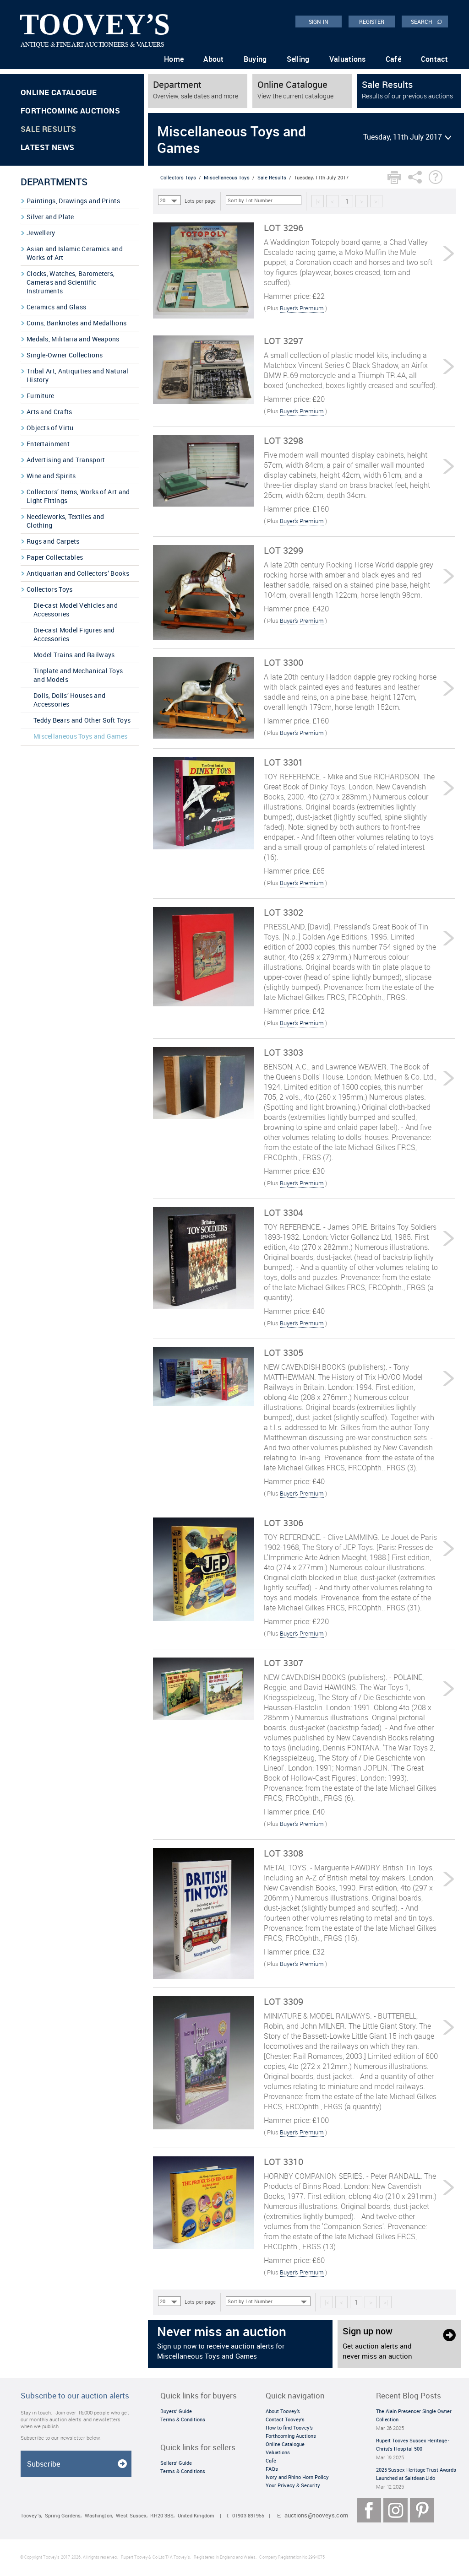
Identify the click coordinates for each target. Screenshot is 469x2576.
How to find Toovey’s (289, 2427)
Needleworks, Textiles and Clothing (65, 521)
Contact (434, 59)
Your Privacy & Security (293, 2485)
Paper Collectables (55, 557)
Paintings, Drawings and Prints (73, 201)
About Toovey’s (283, 2411)
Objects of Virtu (50, 428)
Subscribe (44, 2464)
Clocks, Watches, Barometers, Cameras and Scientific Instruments (71, 282)
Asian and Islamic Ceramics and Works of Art (75, 253)
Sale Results (49, 129)
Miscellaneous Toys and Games (80, 736)
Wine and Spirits (51, 476)
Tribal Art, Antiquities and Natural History (78, 375)
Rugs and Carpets (53, 541)
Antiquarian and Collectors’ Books (78, 573)
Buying (255, 59)
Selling (298, 59)
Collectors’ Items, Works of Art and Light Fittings (78, 496)
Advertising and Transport (66, 460)
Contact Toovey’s (285, 2419)
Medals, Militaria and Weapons (73, 339)
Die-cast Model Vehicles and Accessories (76, 610)
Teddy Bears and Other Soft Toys (82, 720)
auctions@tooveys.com (316, 2515)
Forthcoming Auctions (70, 111)
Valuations (348, 59)
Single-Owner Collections (65, 355)
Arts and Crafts (49, 412)
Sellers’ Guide (176, 2463)
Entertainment (48, 444)
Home (174, 59)
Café (393, 59)
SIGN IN (319, 22)
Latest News (47, 147)
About (214, 59)
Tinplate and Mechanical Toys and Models (78, 675)
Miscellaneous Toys (227, 177)
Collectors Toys (50, 589)
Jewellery (41, 233)
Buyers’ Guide (176, 2411)
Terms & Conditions (183, 2419)
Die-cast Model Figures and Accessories (74, 634)
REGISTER (372, 22)
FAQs (272, 2469)
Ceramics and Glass (56, 307)
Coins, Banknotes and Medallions (76, 323)
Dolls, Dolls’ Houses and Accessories (69, 700)
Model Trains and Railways (74, 655)
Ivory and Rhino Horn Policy (297, 2477)
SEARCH (427, 21)
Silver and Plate (50, 217)
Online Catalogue (59, 92)
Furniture (41, 396)
